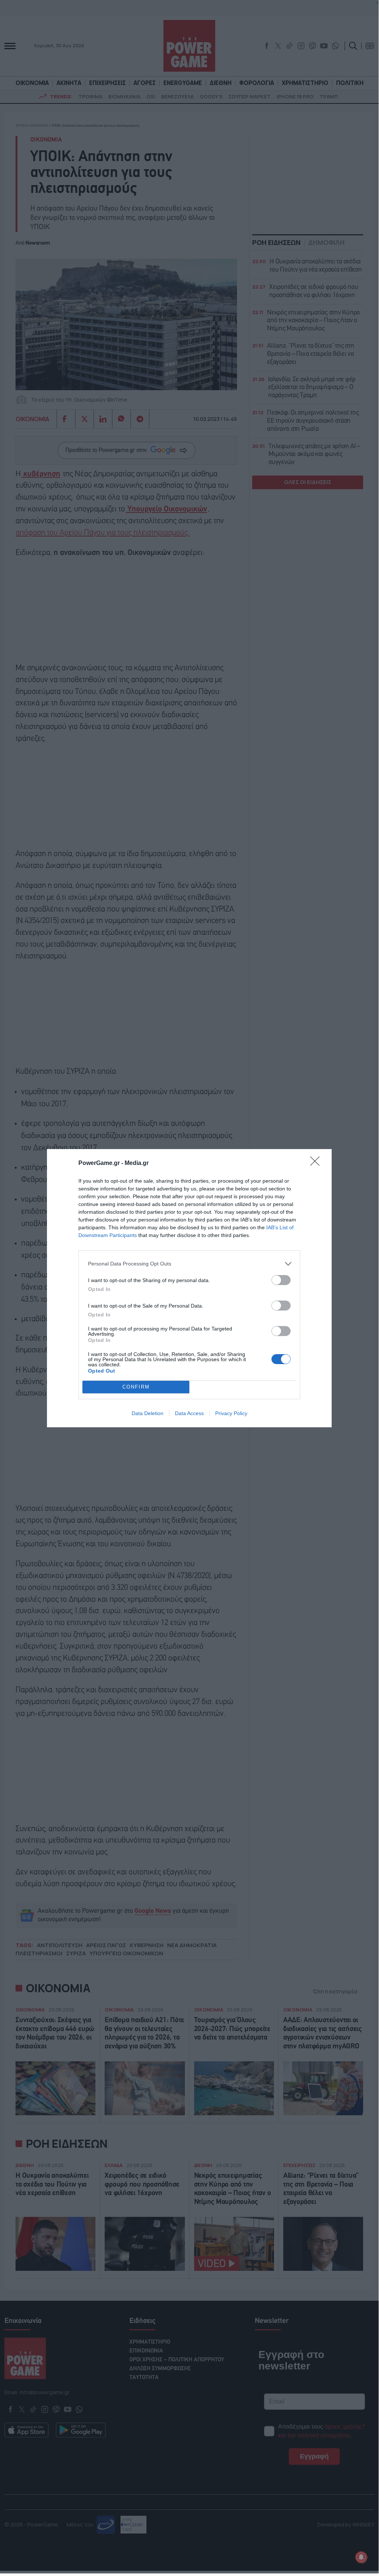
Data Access (189, 1413)
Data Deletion (148, 1413)
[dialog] (189, 1288)
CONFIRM (136, 1387)
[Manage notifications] (361, 2557)
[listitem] (189, 1264)
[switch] (281, 1280)
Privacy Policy (231, 1413)
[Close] (317, 1163)
